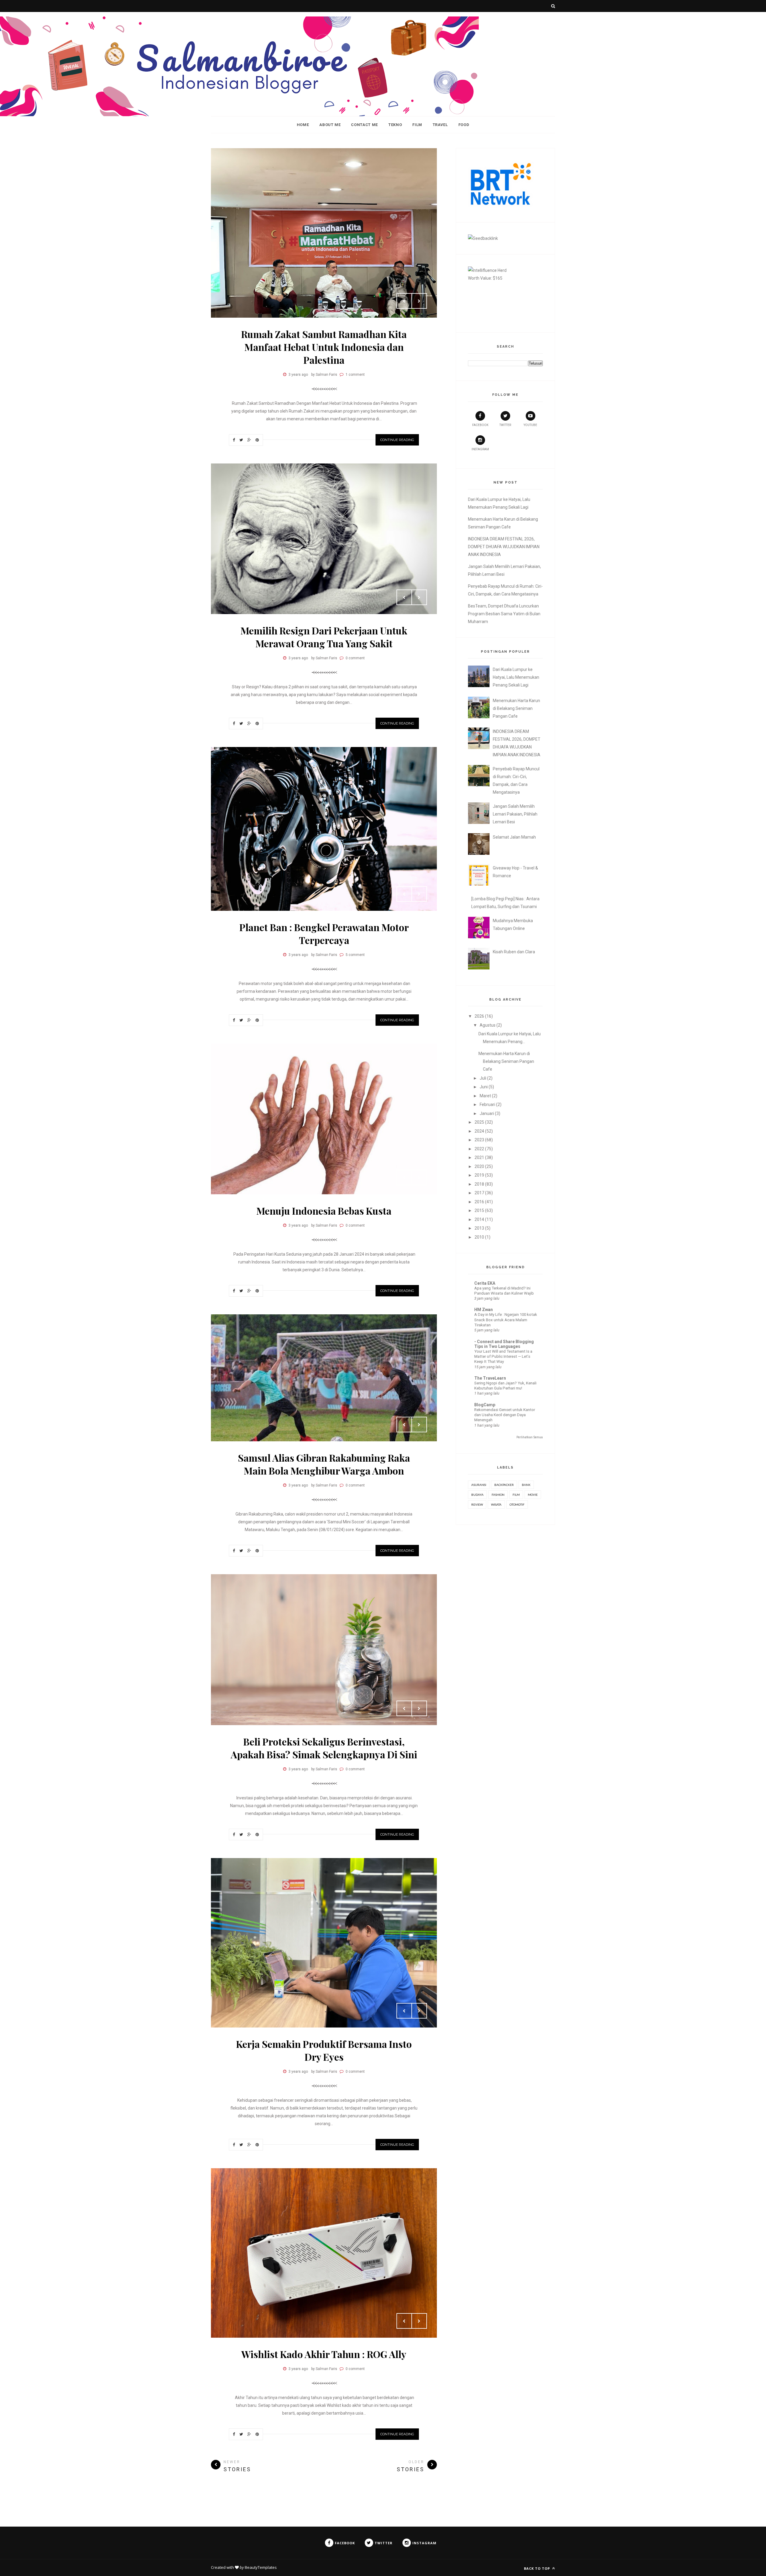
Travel (440, 125)
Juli (483, 1078)
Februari (487, 1104)
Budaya (477, 1495)
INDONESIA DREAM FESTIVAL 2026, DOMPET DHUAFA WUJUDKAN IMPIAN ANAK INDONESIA (504, 547)
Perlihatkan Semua (530, 1437)
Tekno (395, 125)
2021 (479, 1157)
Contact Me (364, 125)
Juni (484, 1087)
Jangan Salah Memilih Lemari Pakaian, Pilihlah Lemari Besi (515, 814)
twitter (505, 425)
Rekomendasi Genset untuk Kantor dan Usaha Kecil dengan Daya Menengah (505, 1415)
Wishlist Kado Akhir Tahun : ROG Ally (324, 2354)
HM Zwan (484, 1310)
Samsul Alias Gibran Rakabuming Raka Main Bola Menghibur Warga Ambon (324, 1464)
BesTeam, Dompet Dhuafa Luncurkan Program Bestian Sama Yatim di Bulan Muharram (504, 614)
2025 (479, 1122)
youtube (530, 425)
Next (419, 301)
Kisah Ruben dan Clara (514, 952)
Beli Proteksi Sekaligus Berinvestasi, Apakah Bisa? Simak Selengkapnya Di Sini (324, 1748)
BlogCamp (485, 1405)
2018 (479, 1184)
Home (303, 125)
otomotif (517, 1504)
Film (417, 125)
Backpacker (504, 1485)
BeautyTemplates (261, 2567)
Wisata (496, 1504)
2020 (479, 1166)
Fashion (498, 1495)
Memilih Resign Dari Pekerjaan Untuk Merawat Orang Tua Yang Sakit (324, 637)
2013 (479, 1228)
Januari (487, 1113)
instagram (480, 449)
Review (477, 1504)
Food (464, 125)
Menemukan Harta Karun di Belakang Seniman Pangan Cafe (516, 708)
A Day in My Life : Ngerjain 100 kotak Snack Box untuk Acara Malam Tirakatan (506, 1320)
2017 (479, 1193)
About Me (330, 125)
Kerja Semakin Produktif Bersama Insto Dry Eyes (324, 2050)
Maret (485, 1096)
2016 (479, 1202)
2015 (479, 1210)
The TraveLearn (490, 1378)
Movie (533, 1495)
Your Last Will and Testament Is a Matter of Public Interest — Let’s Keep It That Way (503, 1357)
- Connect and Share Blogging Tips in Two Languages (504, 1344)
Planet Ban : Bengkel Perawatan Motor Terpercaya (324, 934)
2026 (479, 1016)
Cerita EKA (485, 1283)
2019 (479, 1175)
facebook (480, 425)
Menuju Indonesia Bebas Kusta (324, 1211)
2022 (479, 1149)
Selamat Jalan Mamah (514, 837)
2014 (479, 1219)
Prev (404, 301)
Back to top (538, 2568)
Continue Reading (397, 440)
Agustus (488, 1025)
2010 (479, 1237)
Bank (526, 1485)
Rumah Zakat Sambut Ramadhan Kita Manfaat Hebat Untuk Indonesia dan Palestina (324, 347)
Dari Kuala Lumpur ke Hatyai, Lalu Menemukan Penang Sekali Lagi (516, 677)
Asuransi (479, 1485)
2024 (479, 1131)
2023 (479, 1140)
